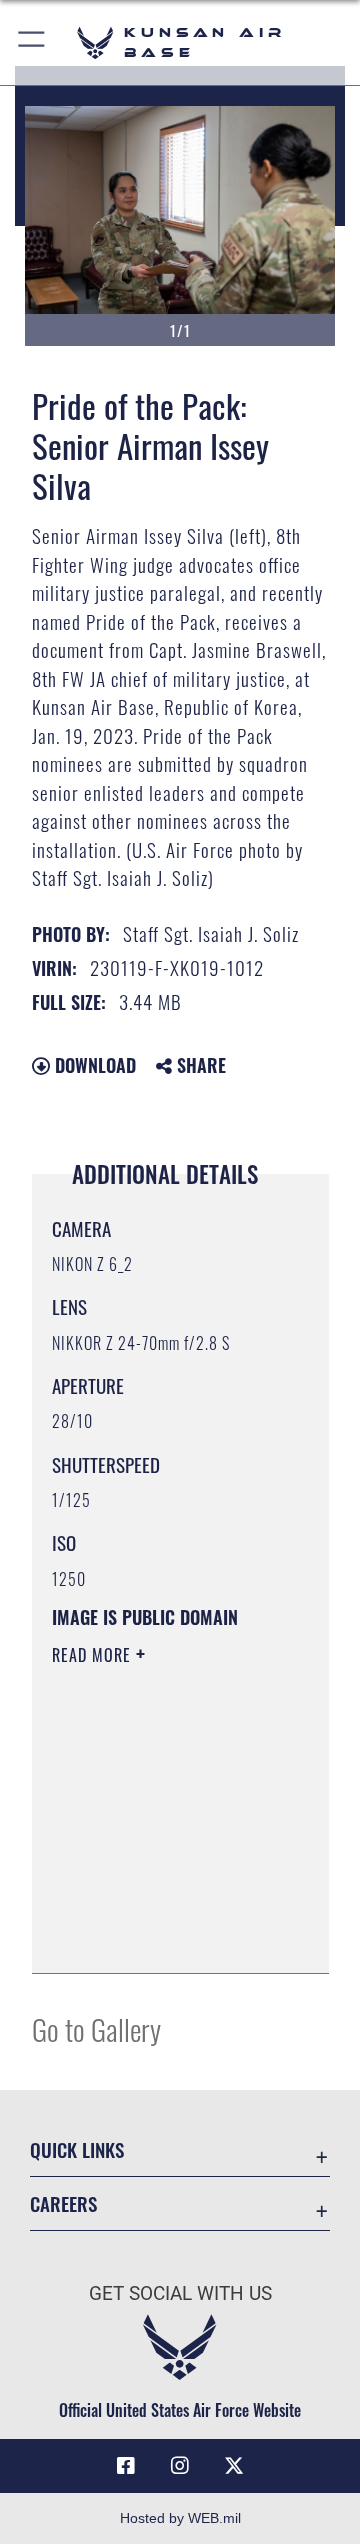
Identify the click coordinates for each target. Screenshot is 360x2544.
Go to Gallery (96, 2028)
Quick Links (77, 2149)
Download (93, 1065)
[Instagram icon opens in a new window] (180, 2466)
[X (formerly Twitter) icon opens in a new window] (234, 2466)
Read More (94, 1655)
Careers (63, 2203)
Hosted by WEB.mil (180, 2518)
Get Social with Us (180, 2293)
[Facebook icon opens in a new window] (126, 2466)
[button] (32, 42)
